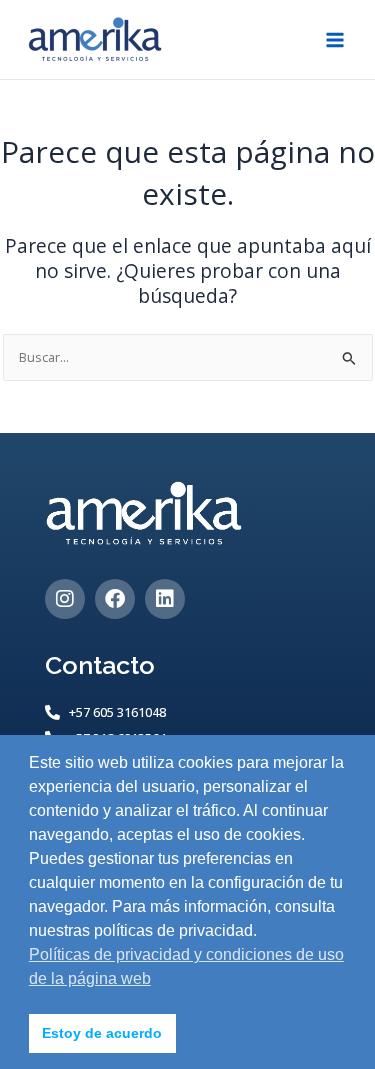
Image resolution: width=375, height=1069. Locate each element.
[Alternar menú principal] (335, 39)
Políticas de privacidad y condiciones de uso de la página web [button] (186, 966)
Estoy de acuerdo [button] (102, 1033)
